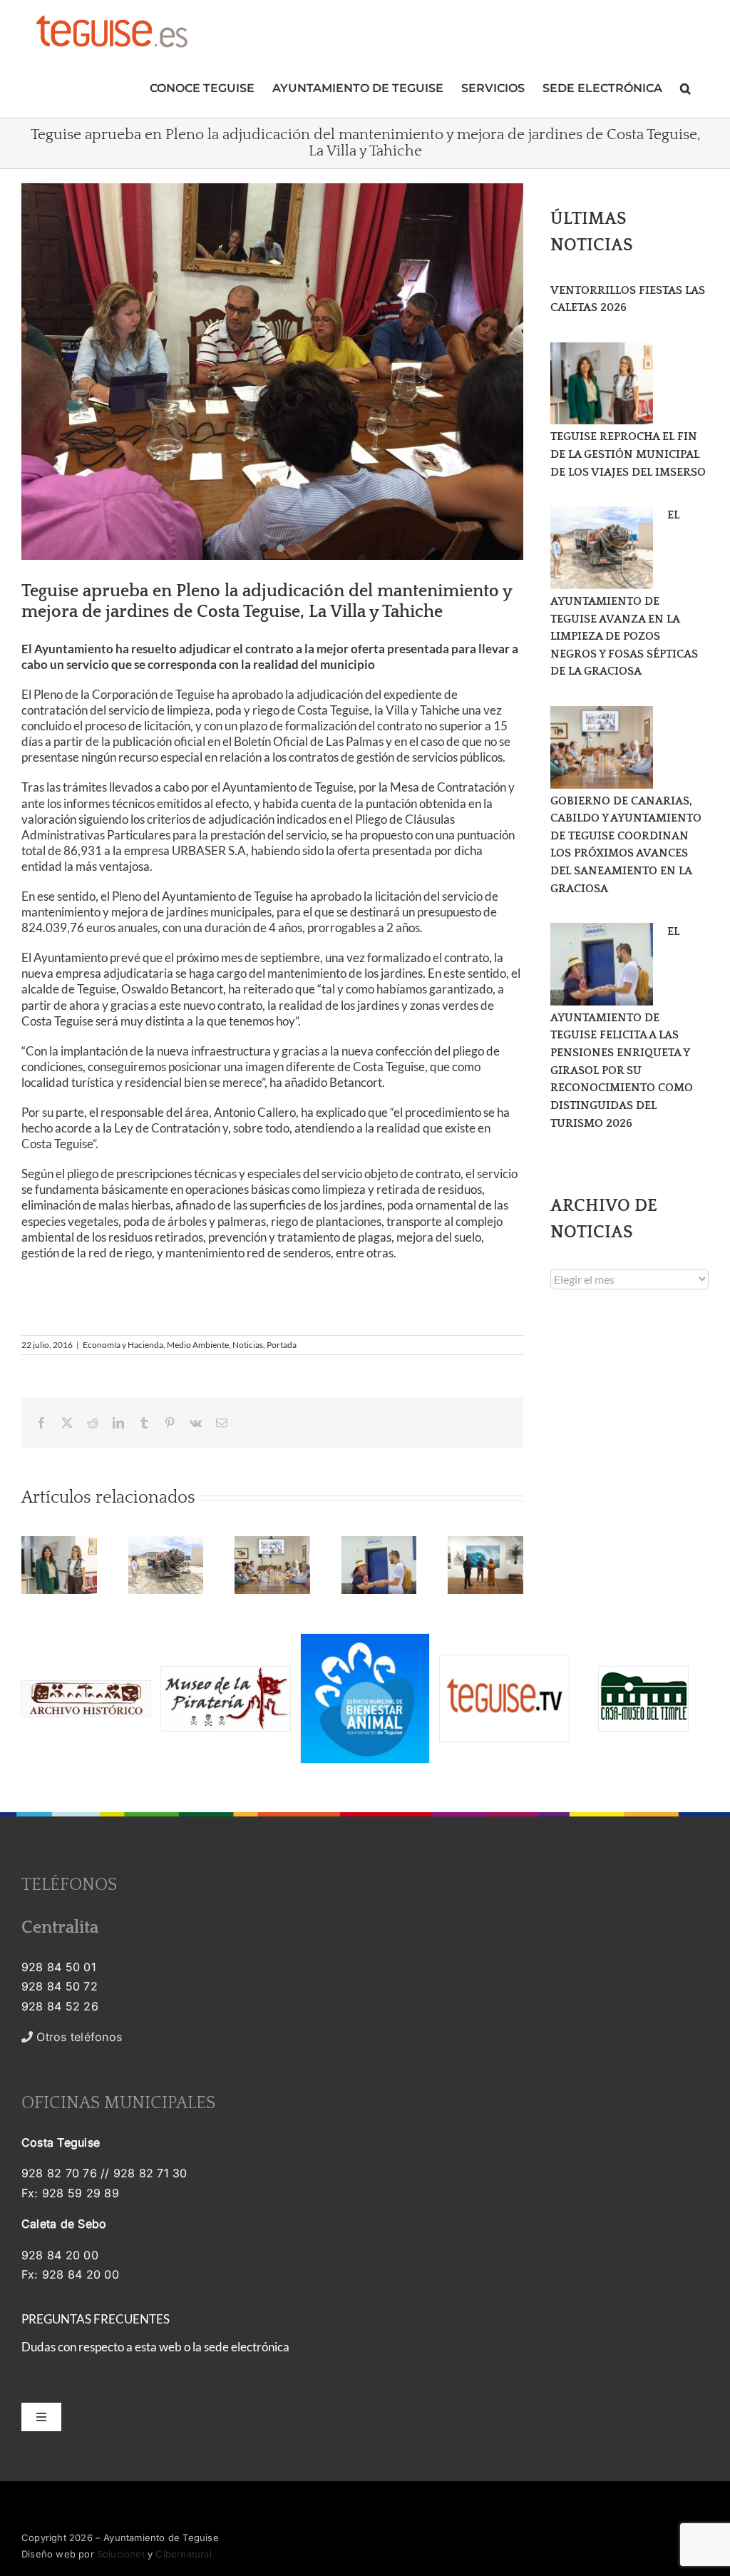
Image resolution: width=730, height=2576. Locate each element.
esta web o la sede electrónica (212, 2347)
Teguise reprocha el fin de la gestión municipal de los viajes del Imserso (628, 454)
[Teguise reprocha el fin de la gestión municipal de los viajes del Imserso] (602, 384)
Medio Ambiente (198, 1345)
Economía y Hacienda (123, 1345)
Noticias (248, 1345)
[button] (685, 87)
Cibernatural (183, 2554)
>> (87, 2037)
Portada (282, 1345)
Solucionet (121, 2554)
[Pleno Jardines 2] (272, 372)
